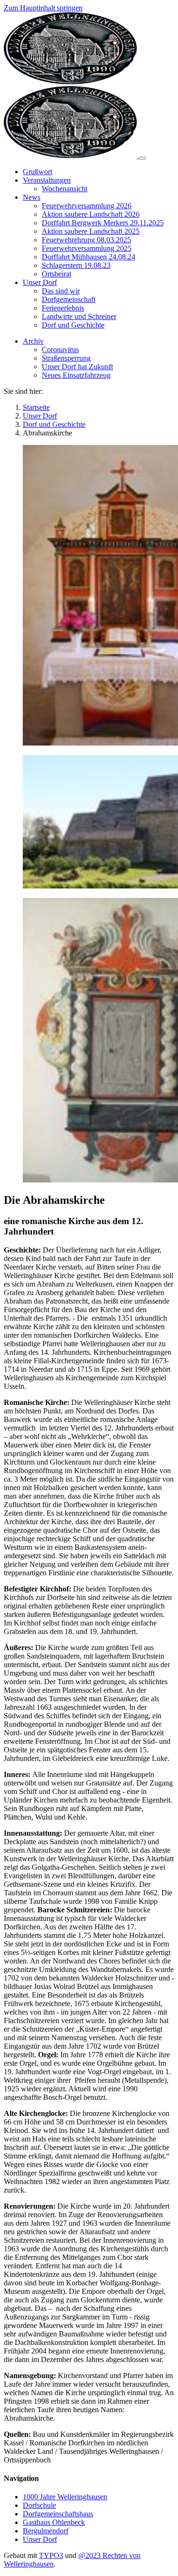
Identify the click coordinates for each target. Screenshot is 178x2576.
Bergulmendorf (46, 2531)
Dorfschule (39, 2505)
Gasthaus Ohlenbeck (54, 2522)
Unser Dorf (40, 2539)
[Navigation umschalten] (142, 158)
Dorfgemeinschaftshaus (58, 2514)
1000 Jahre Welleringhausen (65, 2497)
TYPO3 (51, 2555)
